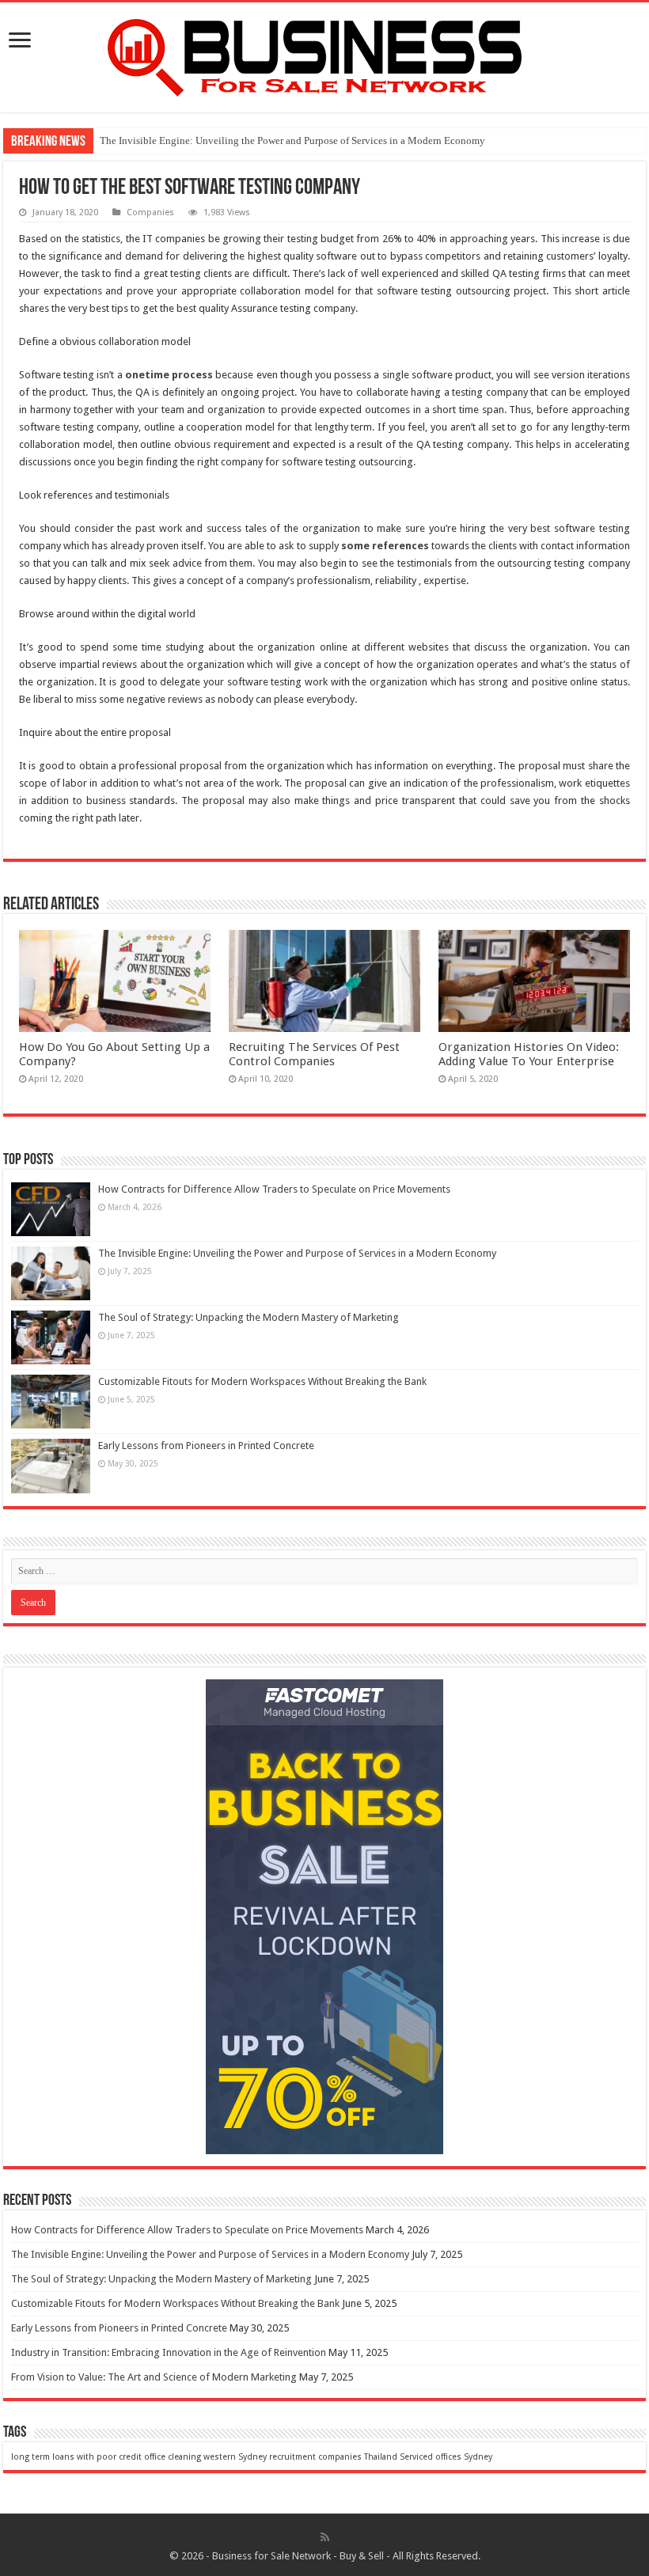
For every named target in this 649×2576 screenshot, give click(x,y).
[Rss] (325, 2537)
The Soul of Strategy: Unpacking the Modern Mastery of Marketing (249, 1317)
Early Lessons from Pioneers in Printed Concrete (206, 1445)
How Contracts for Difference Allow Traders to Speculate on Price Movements (274, 1189)
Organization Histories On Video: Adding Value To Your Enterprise (529, 1054)
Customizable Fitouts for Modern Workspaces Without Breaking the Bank (262, 1381)
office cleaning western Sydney (205, 2457)
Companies (150, 212)
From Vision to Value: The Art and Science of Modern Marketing (154, 2377)
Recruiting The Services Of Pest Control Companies (314, 1054)
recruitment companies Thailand (333, 2457)
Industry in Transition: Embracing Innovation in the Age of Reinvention (169, 2352)
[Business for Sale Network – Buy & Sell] (324, 55)
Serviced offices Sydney (446, 2457)
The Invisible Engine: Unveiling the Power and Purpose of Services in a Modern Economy (292, 140)
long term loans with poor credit (76, 2457)
